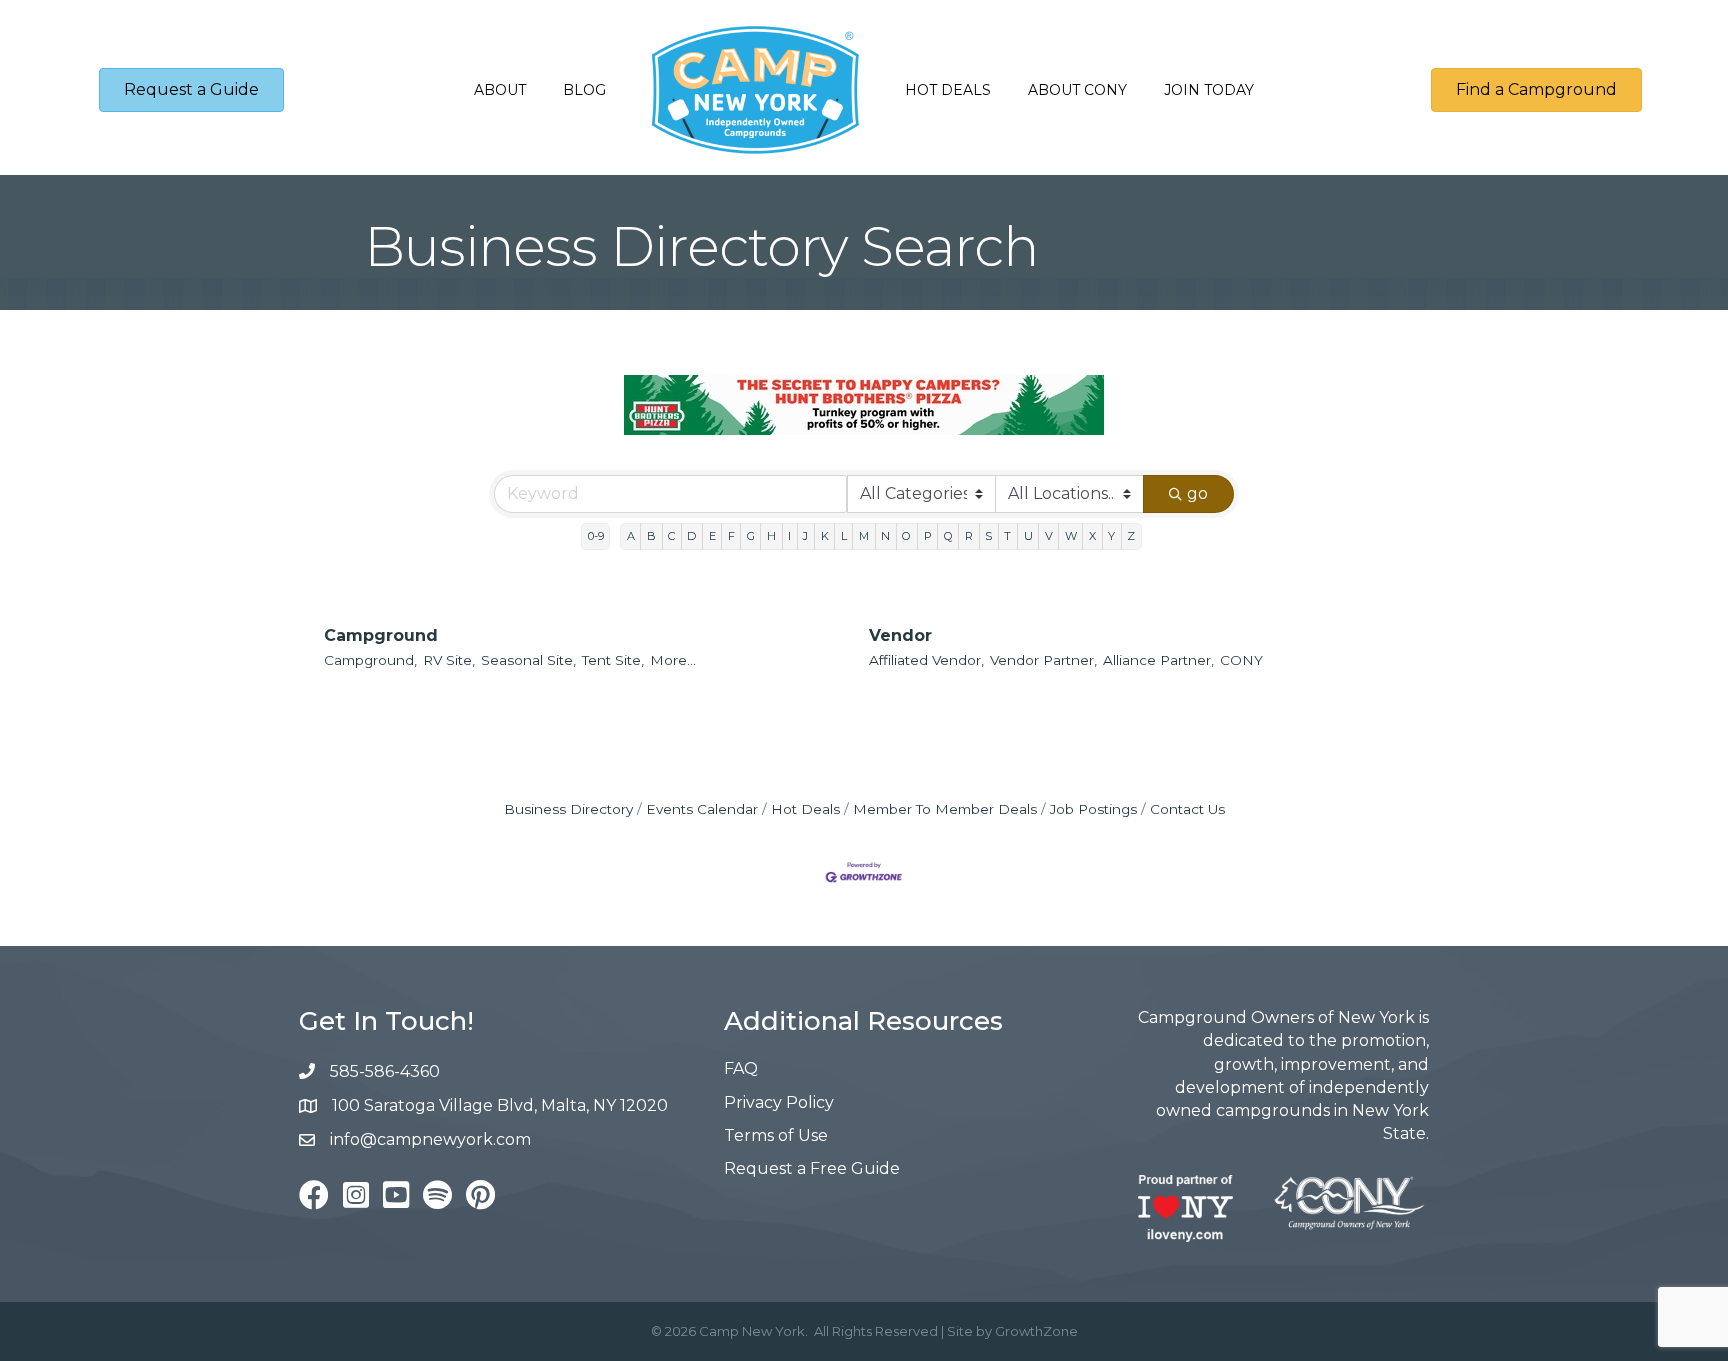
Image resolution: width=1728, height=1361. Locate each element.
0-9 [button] (596, 536)
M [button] (864, 536)
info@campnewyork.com (432, 1139)
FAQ (741, 1068)
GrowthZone (1036, 1331)
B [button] (651, 536)
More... (673, 660)
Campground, (370, 660)
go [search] (1197, 493)
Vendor (900, 635)
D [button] (691, 536)
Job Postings (1093, 809)
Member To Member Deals (945, 809)
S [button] (988, 536)
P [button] (928, 536)
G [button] (751, 536)
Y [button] (1111, 536)
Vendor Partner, (1043, 660)
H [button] (771, 536)
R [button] (969, 536)
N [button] (885, 536)
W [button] (1071, 536)
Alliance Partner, (1158, 660)
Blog (584, 90)
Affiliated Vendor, (926, 660)
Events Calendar (702, 809)
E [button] (712, 536)
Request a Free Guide (812, 1168)
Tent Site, (613, 660)
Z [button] (1131, 536)
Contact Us (1187, 809)
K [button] (825, 536)
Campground (381, 635)
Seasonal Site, (528, 660)
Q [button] (948, 536)
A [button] (631, 536)
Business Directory (568, 809)
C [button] (671, 536)
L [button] (844, 536)
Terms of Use (776, 1135)
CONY (1241, 660)
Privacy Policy (779, 1102)
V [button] (1049, 536)
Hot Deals (948, 90)
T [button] (1007, 536)
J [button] (805, 536)
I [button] (789, 536)
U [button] (1028, 536)
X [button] (1092, 536)
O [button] (906, 536)
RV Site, (449, 660)
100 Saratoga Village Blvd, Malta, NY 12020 (500, 1105)
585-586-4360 (385, 1071)
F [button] (731, 536)
